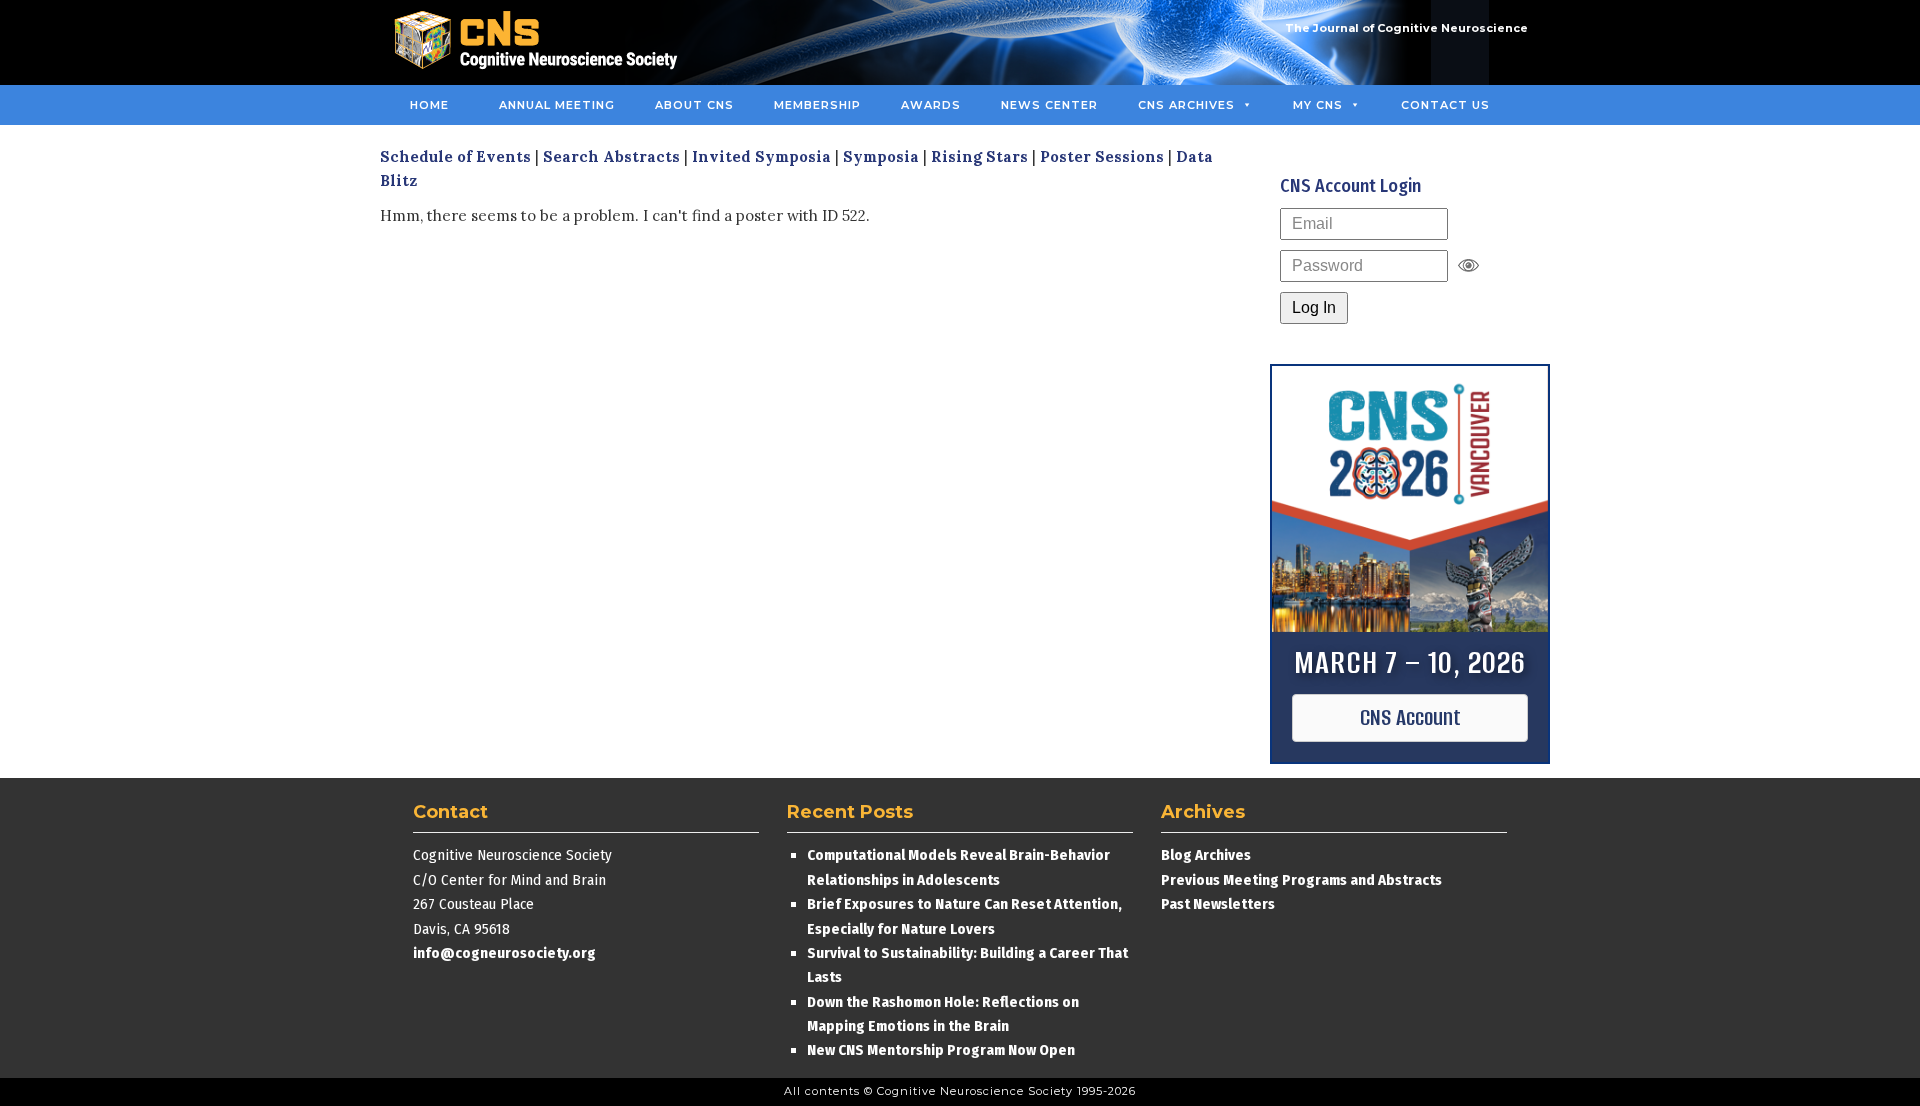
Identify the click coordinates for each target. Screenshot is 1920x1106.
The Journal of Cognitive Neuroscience (1406, 28)
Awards (931, 105)
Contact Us (1445, 105)
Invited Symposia (761, 156)
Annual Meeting (557, 105)
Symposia (881, 156)
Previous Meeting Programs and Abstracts (1301, 880)
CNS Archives (1186, 105)
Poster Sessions (1102, 156)
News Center (1049, 105)
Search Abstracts (611, 156)
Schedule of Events (455, 156)
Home (429, 105)
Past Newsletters (1218, 904)
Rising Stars (979, 156)
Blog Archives (1206, 855)
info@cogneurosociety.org (504, 953)
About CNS (694, 105)
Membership (817, 105)
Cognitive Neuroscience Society (543, 42)
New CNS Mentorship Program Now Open (941, 1050)
